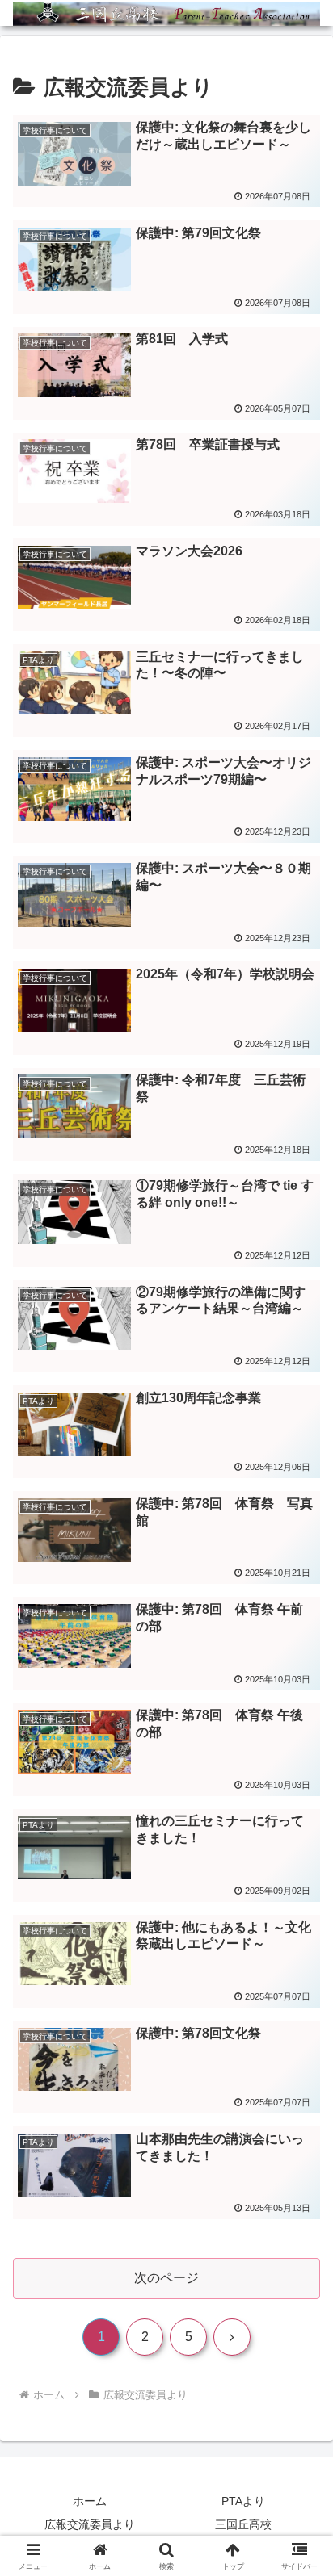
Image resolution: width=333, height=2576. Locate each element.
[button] (299, 2149)
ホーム (90, 2501)
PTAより (243, 2501)
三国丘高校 (243, 2524)
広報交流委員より (90, 2524)
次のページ (166, 2278)
